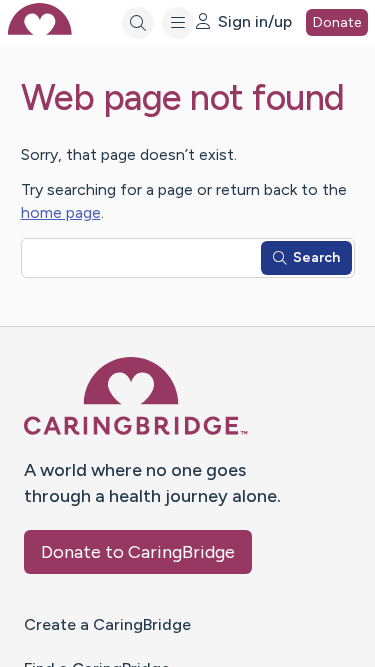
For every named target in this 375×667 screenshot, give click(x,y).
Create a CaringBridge (107, 624)
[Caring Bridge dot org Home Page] (136, 431)
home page (61, 212)
